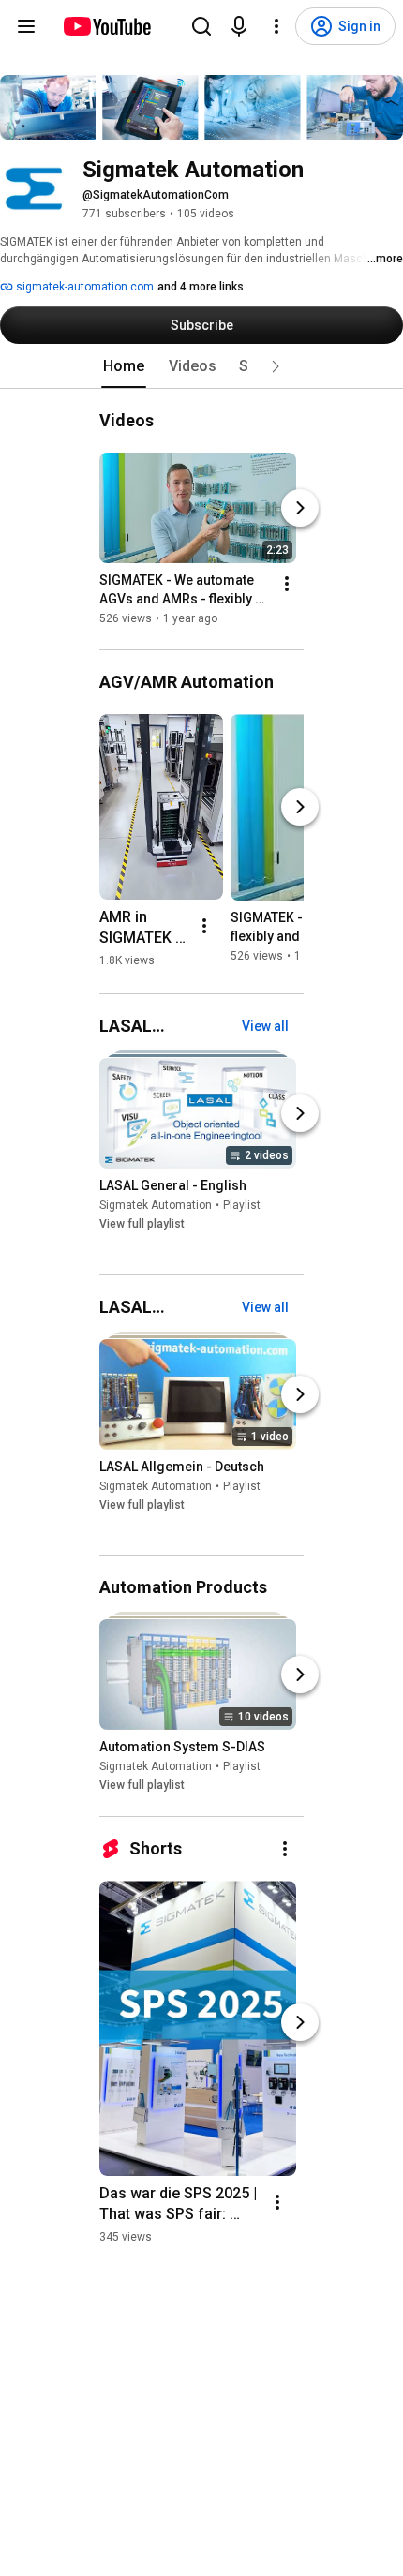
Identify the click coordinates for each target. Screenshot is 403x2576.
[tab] (124, 366)
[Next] (300, 508)
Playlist (242, 1206)
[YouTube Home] (106, 26)
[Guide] (26, 26)
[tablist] (201, 366)
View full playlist (142, 1225)
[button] (276, 366)
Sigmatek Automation (156, 1206)
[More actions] (287, 584)
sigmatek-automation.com (83, 287)
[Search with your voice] (239, 26)
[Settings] (276, 26)
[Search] (201, 26)
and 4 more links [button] (201, 287)
